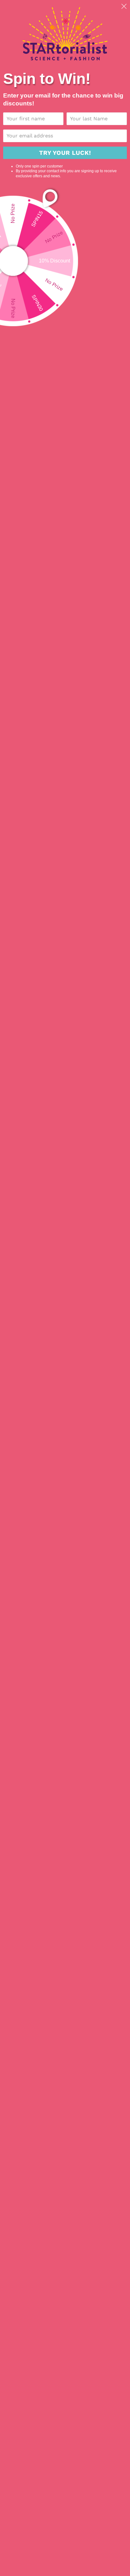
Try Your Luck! (65, 153)
